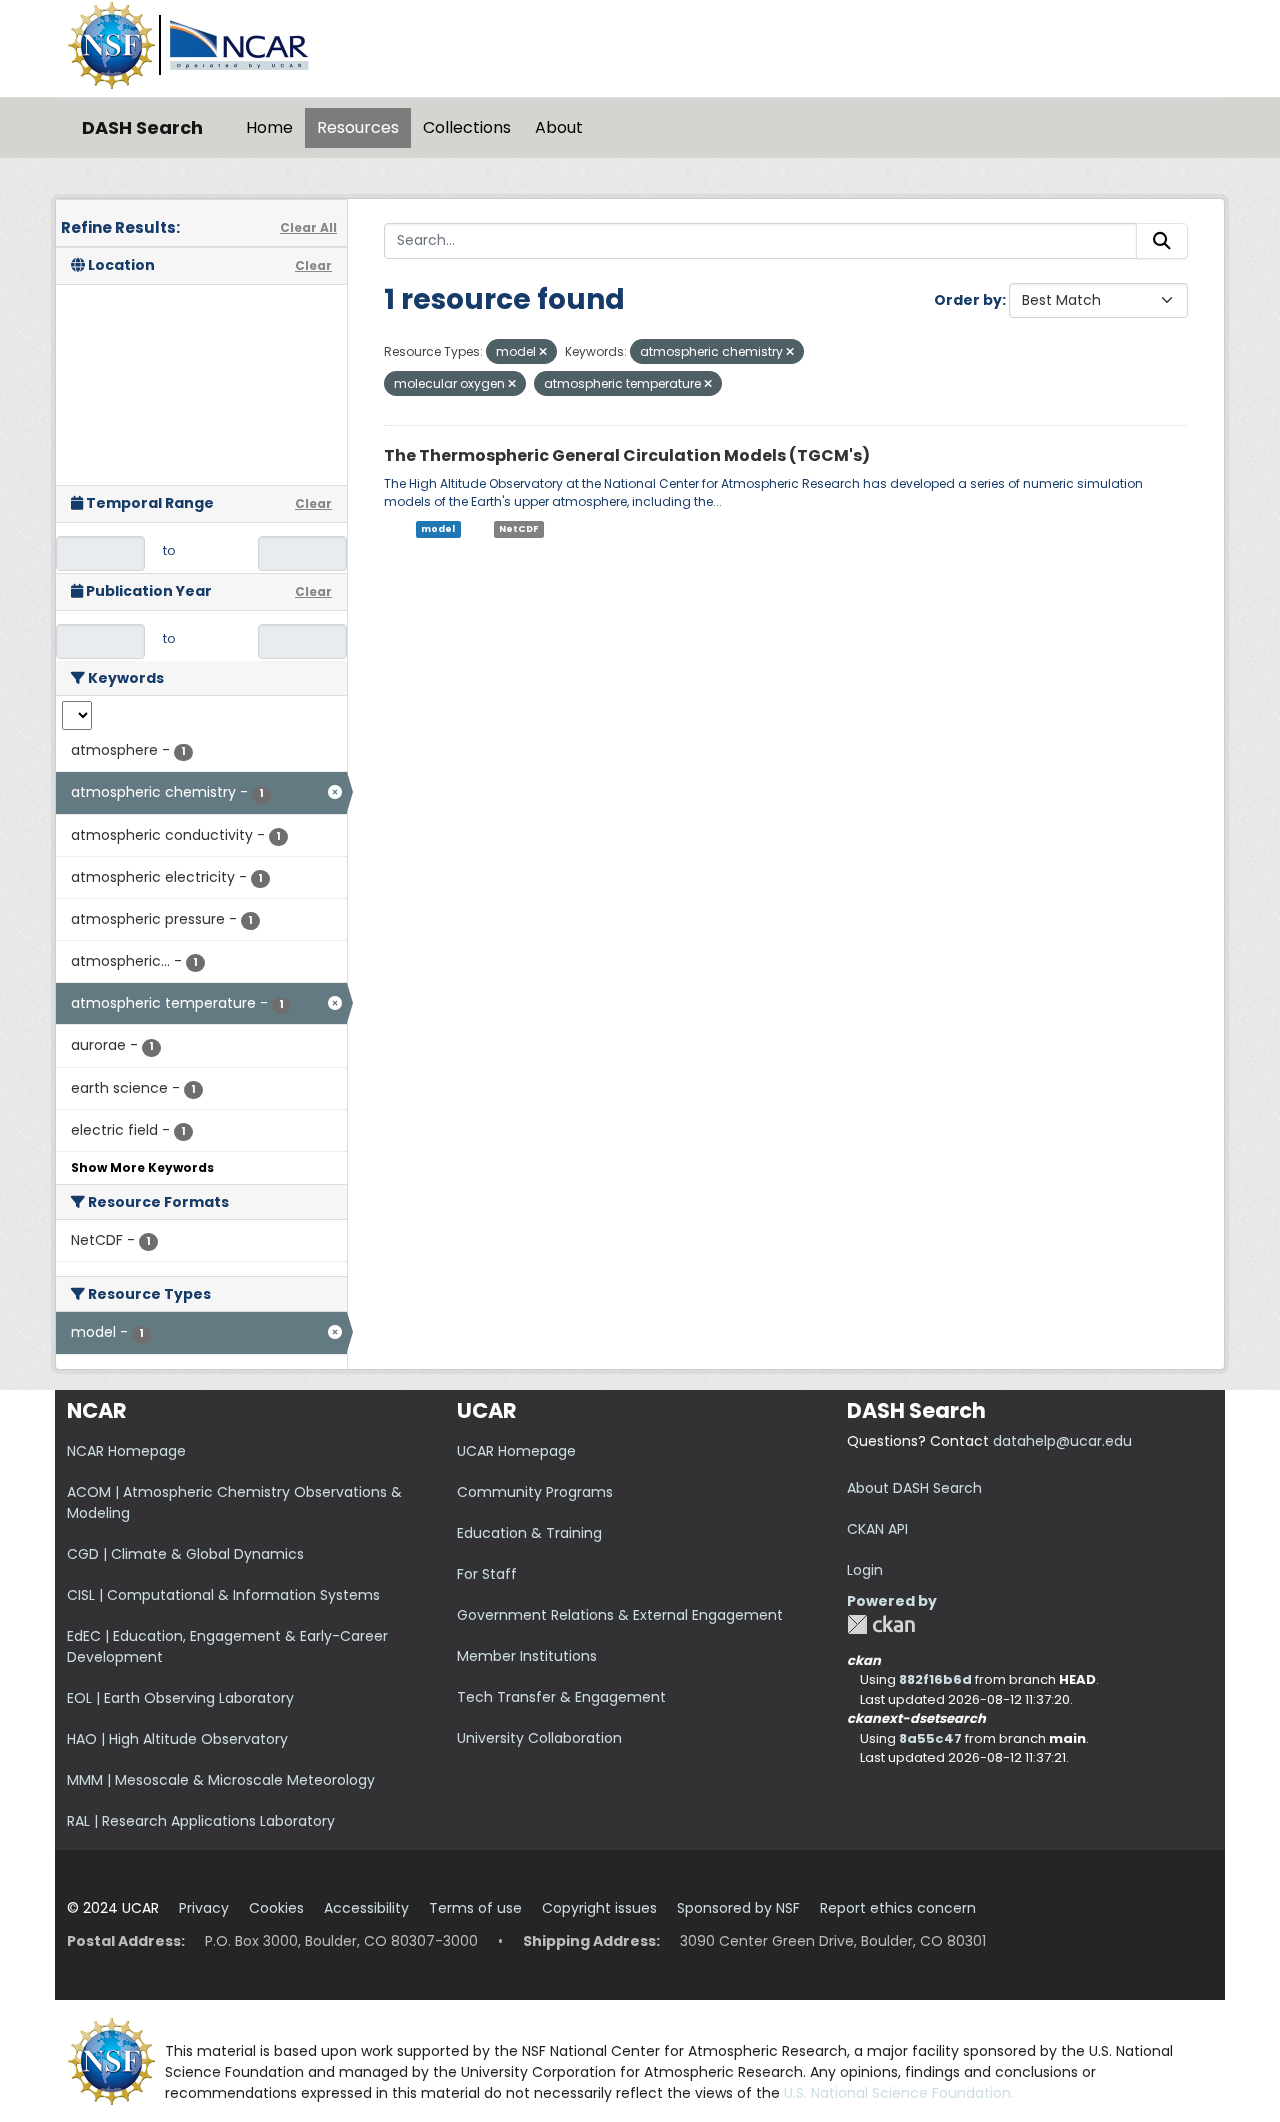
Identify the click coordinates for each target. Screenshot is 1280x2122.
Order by (968, 300)
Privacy (204, 1908)
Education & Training (529, 1533)
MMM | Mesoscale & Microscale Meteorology (221, 1780)
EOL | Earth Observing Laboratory (180, 1698)
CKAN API (877, 1529)
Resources (358, 127)
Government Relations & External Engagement (620, 1615)
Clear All (308, 227)
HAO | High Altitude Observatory (177, 1739)
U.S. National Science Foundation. (899, 2093)
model (438, 529)
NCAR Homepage (126, 1451)
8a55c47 (930, 1738)
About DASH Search (914, 1488)
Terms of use (475, 1908)
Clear (313, 265)
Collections (467, 127)
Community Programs (535, 1492)
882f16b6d (935, 1679)
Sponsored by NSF (738, 1908)
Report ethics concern (898, 1908)
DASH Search (142, 127)
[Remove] (543, 352)
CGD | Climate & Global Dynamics (185, 1554)
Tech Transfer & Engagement (561, 1697)
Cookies (276, 1908)
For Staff (487, 1574)
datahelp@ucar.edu (1062, 1441)
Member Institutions (527, 1656)
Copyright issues (599, 1908)
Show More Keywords (142, 1167)
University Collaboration (539, 1738)
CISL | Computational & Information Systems (223, 1595)
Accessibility (366, 1908)
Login (865, 1570)
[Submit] (1162, 241)
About (559, 127)
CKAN (881, 1624)
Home (269, 127)
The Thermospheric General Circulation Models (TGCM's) (627, 455)
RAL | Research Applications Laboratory (201, 1821)
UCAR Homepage (516, 1451)
